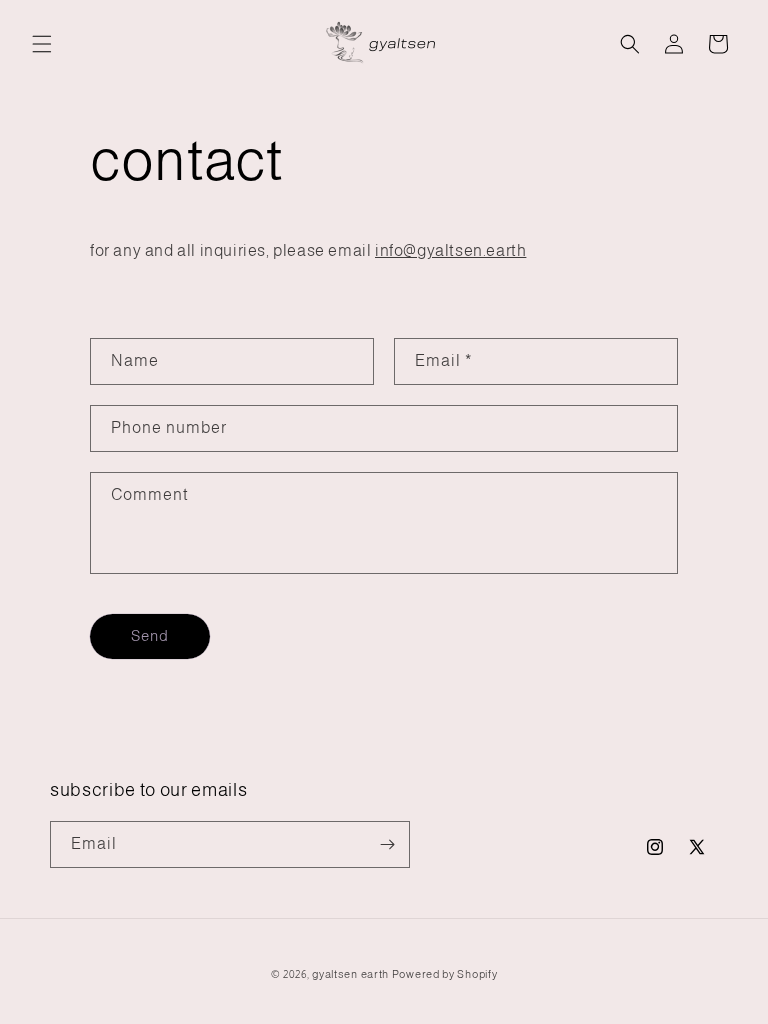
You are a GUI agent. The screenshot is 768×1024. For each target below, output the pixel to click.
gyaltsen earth (350, 974)
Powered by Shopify (445, 974)
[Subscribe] (387, 844)
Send (150, 635)
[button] (42, 44)
